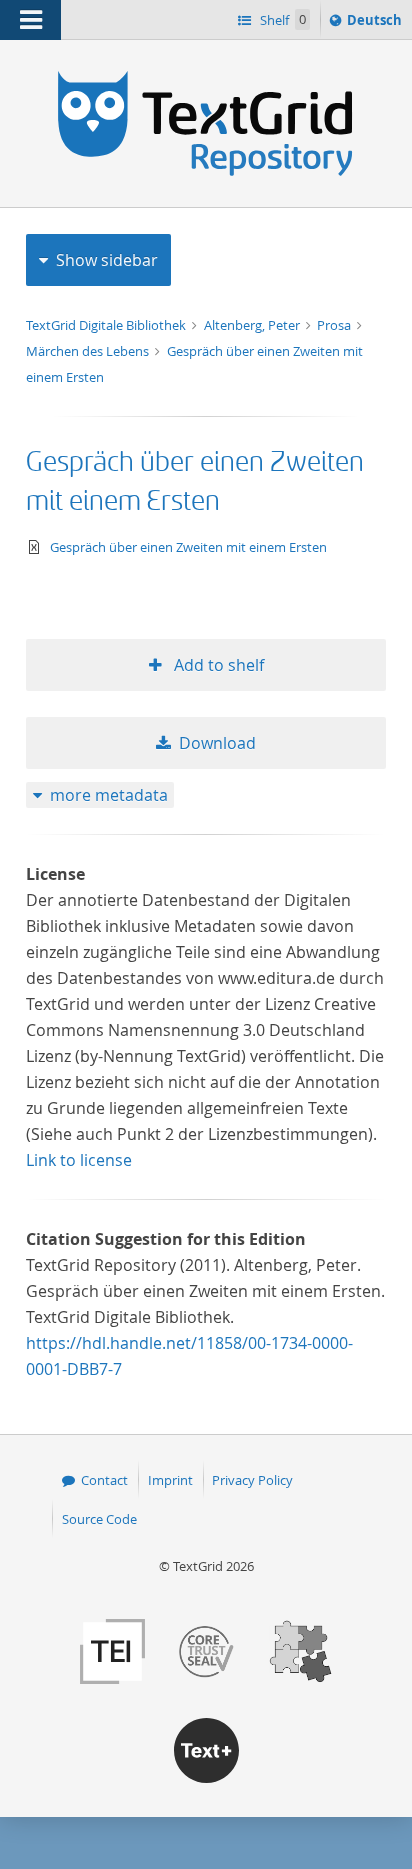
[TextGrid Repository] (206, 78)
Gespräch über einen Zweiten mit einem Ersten (188, 547)
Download (217, 743)
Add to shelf (217, 665)
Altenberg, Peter (253, 325)
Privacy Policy (252, 1480)
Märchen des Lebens (89, 351)
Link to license (79, 1160)
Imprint (170, 1480)
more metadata (109, 795)
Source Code (99, 1519)
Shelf (281, 20)
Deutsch (376, 24)
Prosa (335, 325)
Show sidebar (107, 260)
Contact (104, 1480)
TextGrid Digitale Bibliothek (107, 325)
